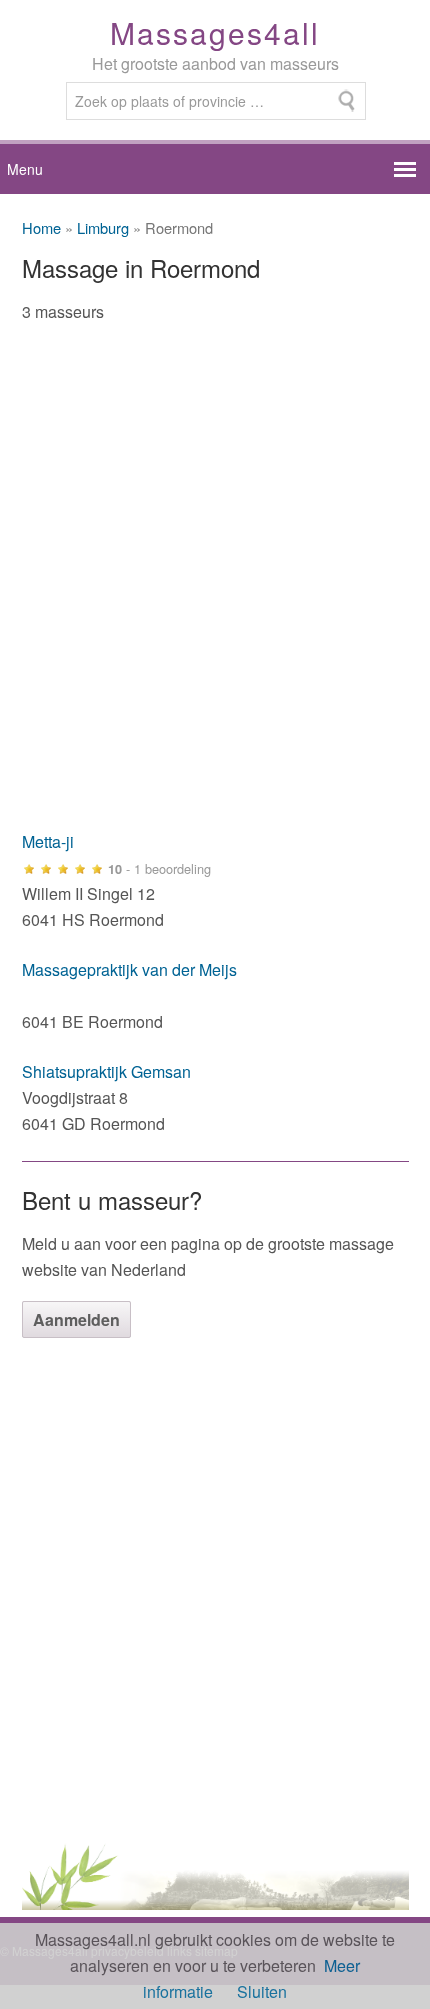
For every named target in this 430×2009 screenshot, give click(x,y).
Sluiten (262, 1991)
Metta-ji (48, 841)
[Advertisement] (215, 589)
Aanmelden (76, 1319)
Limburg (103, 227)
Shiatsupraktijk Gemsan (106, 1071)
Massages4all (215, 32)
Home (41, 227)
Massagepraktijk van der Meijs (129, 969)
